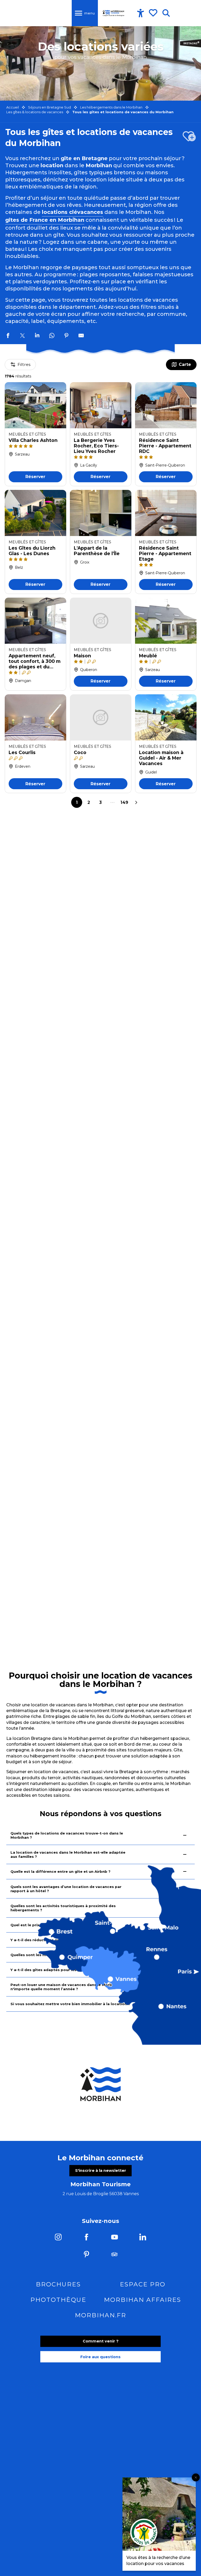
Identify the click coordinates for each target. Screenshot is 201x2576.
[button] (166, 13)
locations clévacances (72, 212)
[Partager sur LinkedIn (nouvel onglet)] (37, 336)
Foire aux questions (100, 2357)
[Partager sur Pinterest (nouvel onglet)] (66, 336)
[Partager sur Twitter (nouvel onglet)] (23, 336)
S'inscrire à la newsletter (101, 2171)
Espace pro (143, 2284)
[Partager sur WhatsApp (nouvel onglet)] (52, 336)
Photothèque (58, 2300)
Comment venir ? (101, 2341)
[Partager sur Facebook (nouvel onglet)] (8, 336)
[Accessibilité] (141, 13)
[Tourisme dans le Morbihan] (114, 13)
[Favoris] (154, 13)
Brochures (58, 2284)
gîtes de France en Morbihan (45, 220)
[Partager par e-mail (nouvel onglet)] (81, 336)
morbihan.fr (100, 2315)
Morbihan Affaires (143, 2300)
